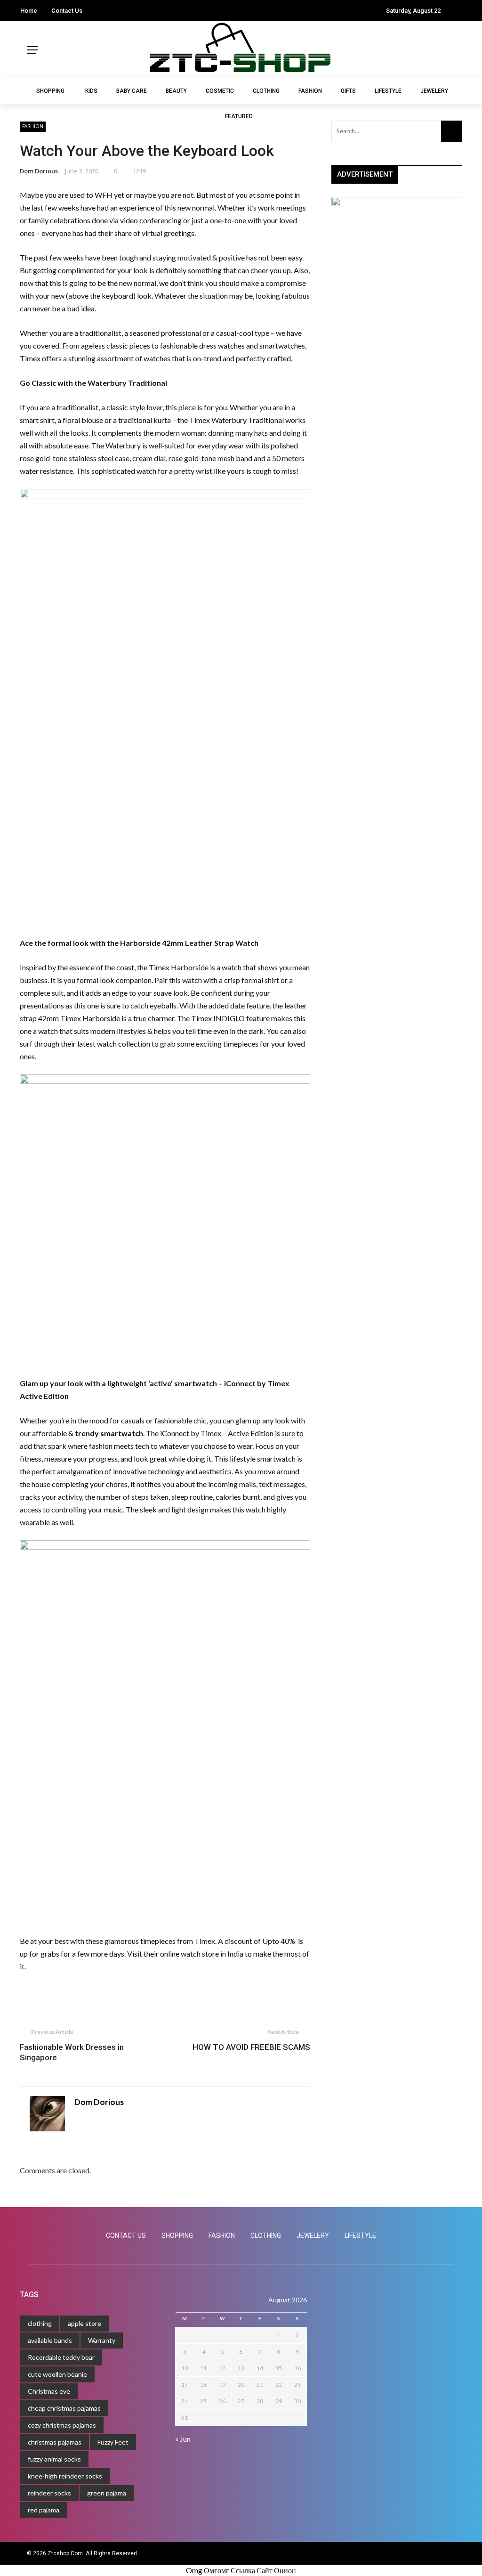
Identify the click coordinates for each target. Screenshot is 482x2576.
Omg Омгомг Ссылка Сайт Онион (241, 2570)
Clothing (23, 145)
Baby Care (132, 91)
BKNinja (73, 2550)
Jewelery (23, 220)
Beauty (176, 91)
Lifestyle (23, 201)
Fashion (22, 163)
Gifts (19, 182)
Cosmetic (220, 91)
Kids (19, 69)
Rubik (21, 2550)
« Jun (183, 2439)
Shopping (24, 50)
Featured (23, 239)
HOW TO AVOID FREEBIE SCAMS (251, 2047)
